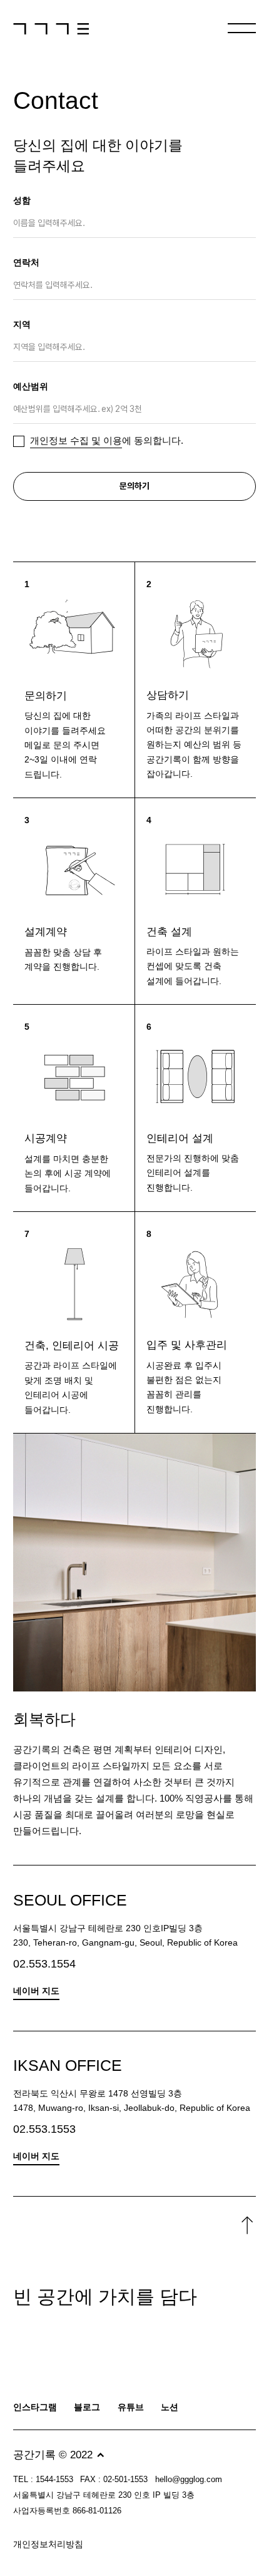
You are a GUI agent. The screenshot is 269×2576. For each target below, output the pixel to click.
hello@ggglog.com (189, 2480)
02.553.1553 (44, 2129)
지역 (22, 325)
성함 (22, 201)
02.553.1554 (44, 1963)
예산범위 (31, 387)
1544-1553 (54, 2480)
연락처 (26, 263)
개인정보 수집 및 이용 (76, 441)
